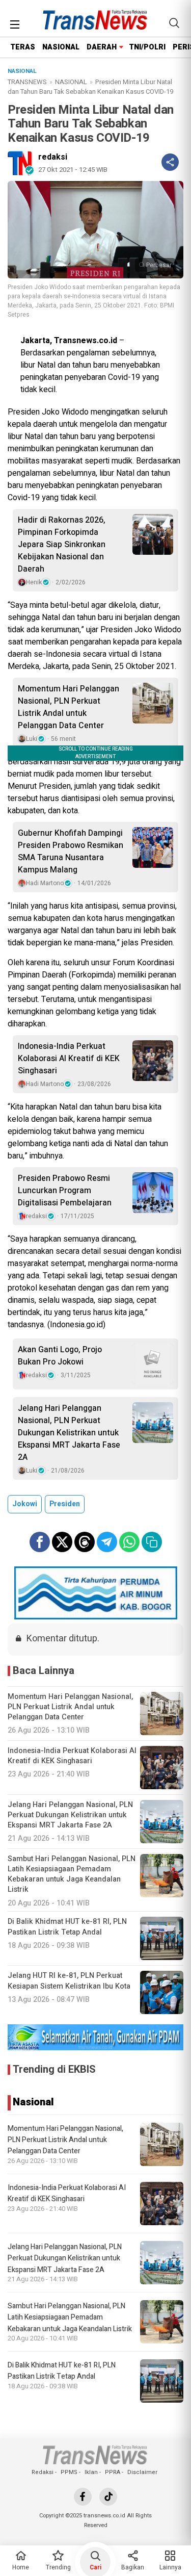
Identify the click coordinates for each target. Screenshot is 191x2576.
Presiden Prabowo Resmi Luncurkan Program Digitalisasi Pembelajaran (65, 1191)
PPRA (113, 2472)
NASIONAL (61, 47)
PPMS (69, 2472)
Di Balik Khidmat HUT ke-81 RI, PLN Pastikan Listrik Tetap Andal (62, 2371)
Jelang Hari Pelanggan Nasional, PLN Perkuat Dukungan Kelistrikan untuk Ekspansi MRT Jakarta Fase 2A (69, 1433)
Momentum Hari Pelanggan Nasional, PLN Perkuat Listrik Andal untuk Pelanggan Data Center (69, 707)
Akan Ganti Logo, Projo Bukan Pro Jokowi (60, 1356)
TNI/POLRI (147, 47)
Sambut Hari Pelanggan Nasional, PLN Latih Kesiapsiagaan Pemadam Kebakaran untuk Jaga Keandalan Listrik (70, 2317)
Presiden (65, 1504)
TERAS (23, 47)
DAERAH (102, 47)
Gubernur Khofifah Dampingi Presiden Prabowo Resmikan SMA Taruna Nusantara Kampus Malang (71, 852)
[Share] (170, 162)
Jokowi (25, 1504)
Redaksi (43, 2472)
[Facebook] (83, 2497)
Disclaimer (142, 2472)
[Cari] (174, 23)
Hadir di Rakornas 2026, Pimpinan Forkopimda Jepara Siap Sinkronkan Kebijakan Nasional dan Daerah (62, 545)
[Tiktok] (108, 2497)
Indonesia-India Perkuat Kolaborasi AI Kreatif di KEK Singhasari (69, 1059)
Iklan (91, 2472)
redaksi (53, 157)
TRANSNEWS (27, 82)
